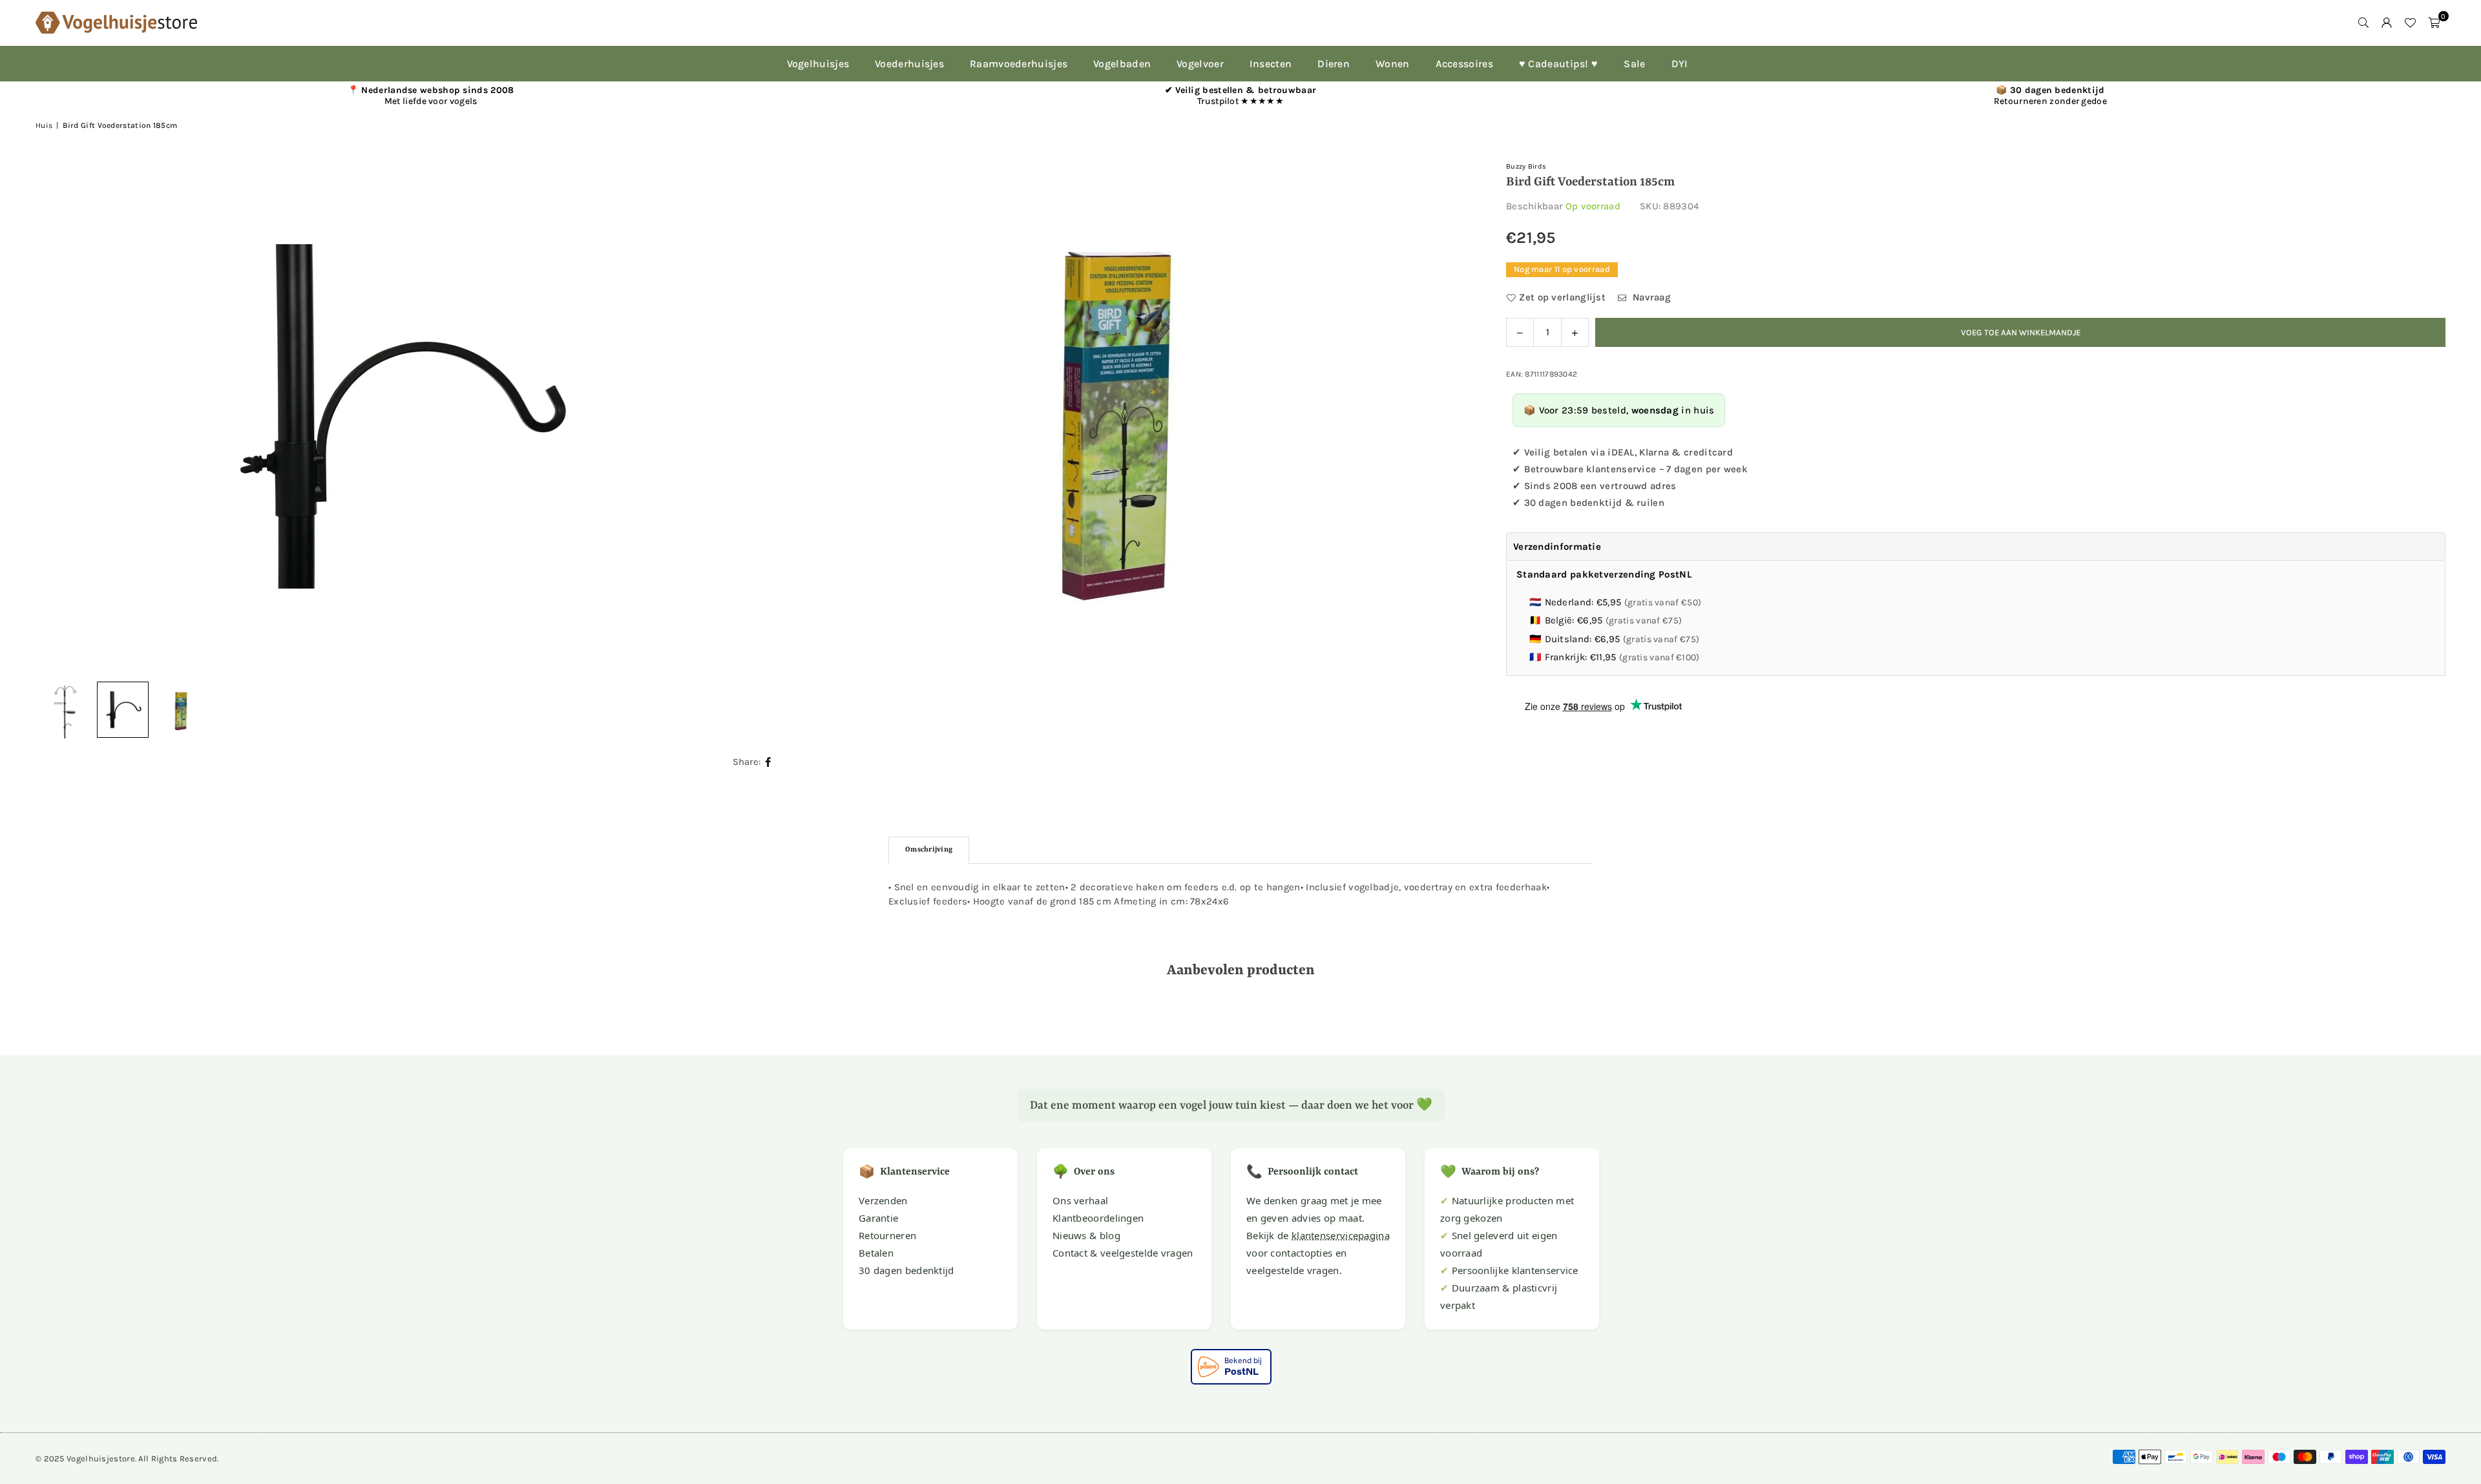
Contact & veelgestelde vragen (1123, 1253)
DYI (1680, 64)
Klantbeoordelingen (1098, 1218)
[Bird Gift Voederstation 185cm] (123, 710)
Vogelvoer (1200, 64)
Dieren (1334, 64)
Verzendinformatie (1557, 547)
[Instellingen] (2387, 23)
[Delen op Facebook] (769, 762)
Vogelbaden (1122, 64)
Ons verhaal (1080, 1200)
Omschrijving (929, 850)
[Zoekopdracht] (2363, 23)
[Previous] (61, 417)
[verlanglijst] (2410, 23)
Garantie (878, 1218)
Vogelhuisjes (818, 64)
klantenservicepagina (1341, 1235)
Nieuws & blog (1086, 1235)
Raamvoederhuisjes (1019, 64)
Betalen (876, 1253)
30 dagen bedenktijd (906, 1270)
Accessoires (1464, 64)
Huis (44, 125)
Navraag (1650, 297)
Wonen (1393, 64)
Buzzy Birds (1526, 166)
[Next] (1448, 417)
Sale (1634, 64)
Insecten (1271, 64)
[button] (2434, 23)
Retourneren (887, 1235)
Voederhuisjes (909, 64)
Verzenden (883, 1200)
